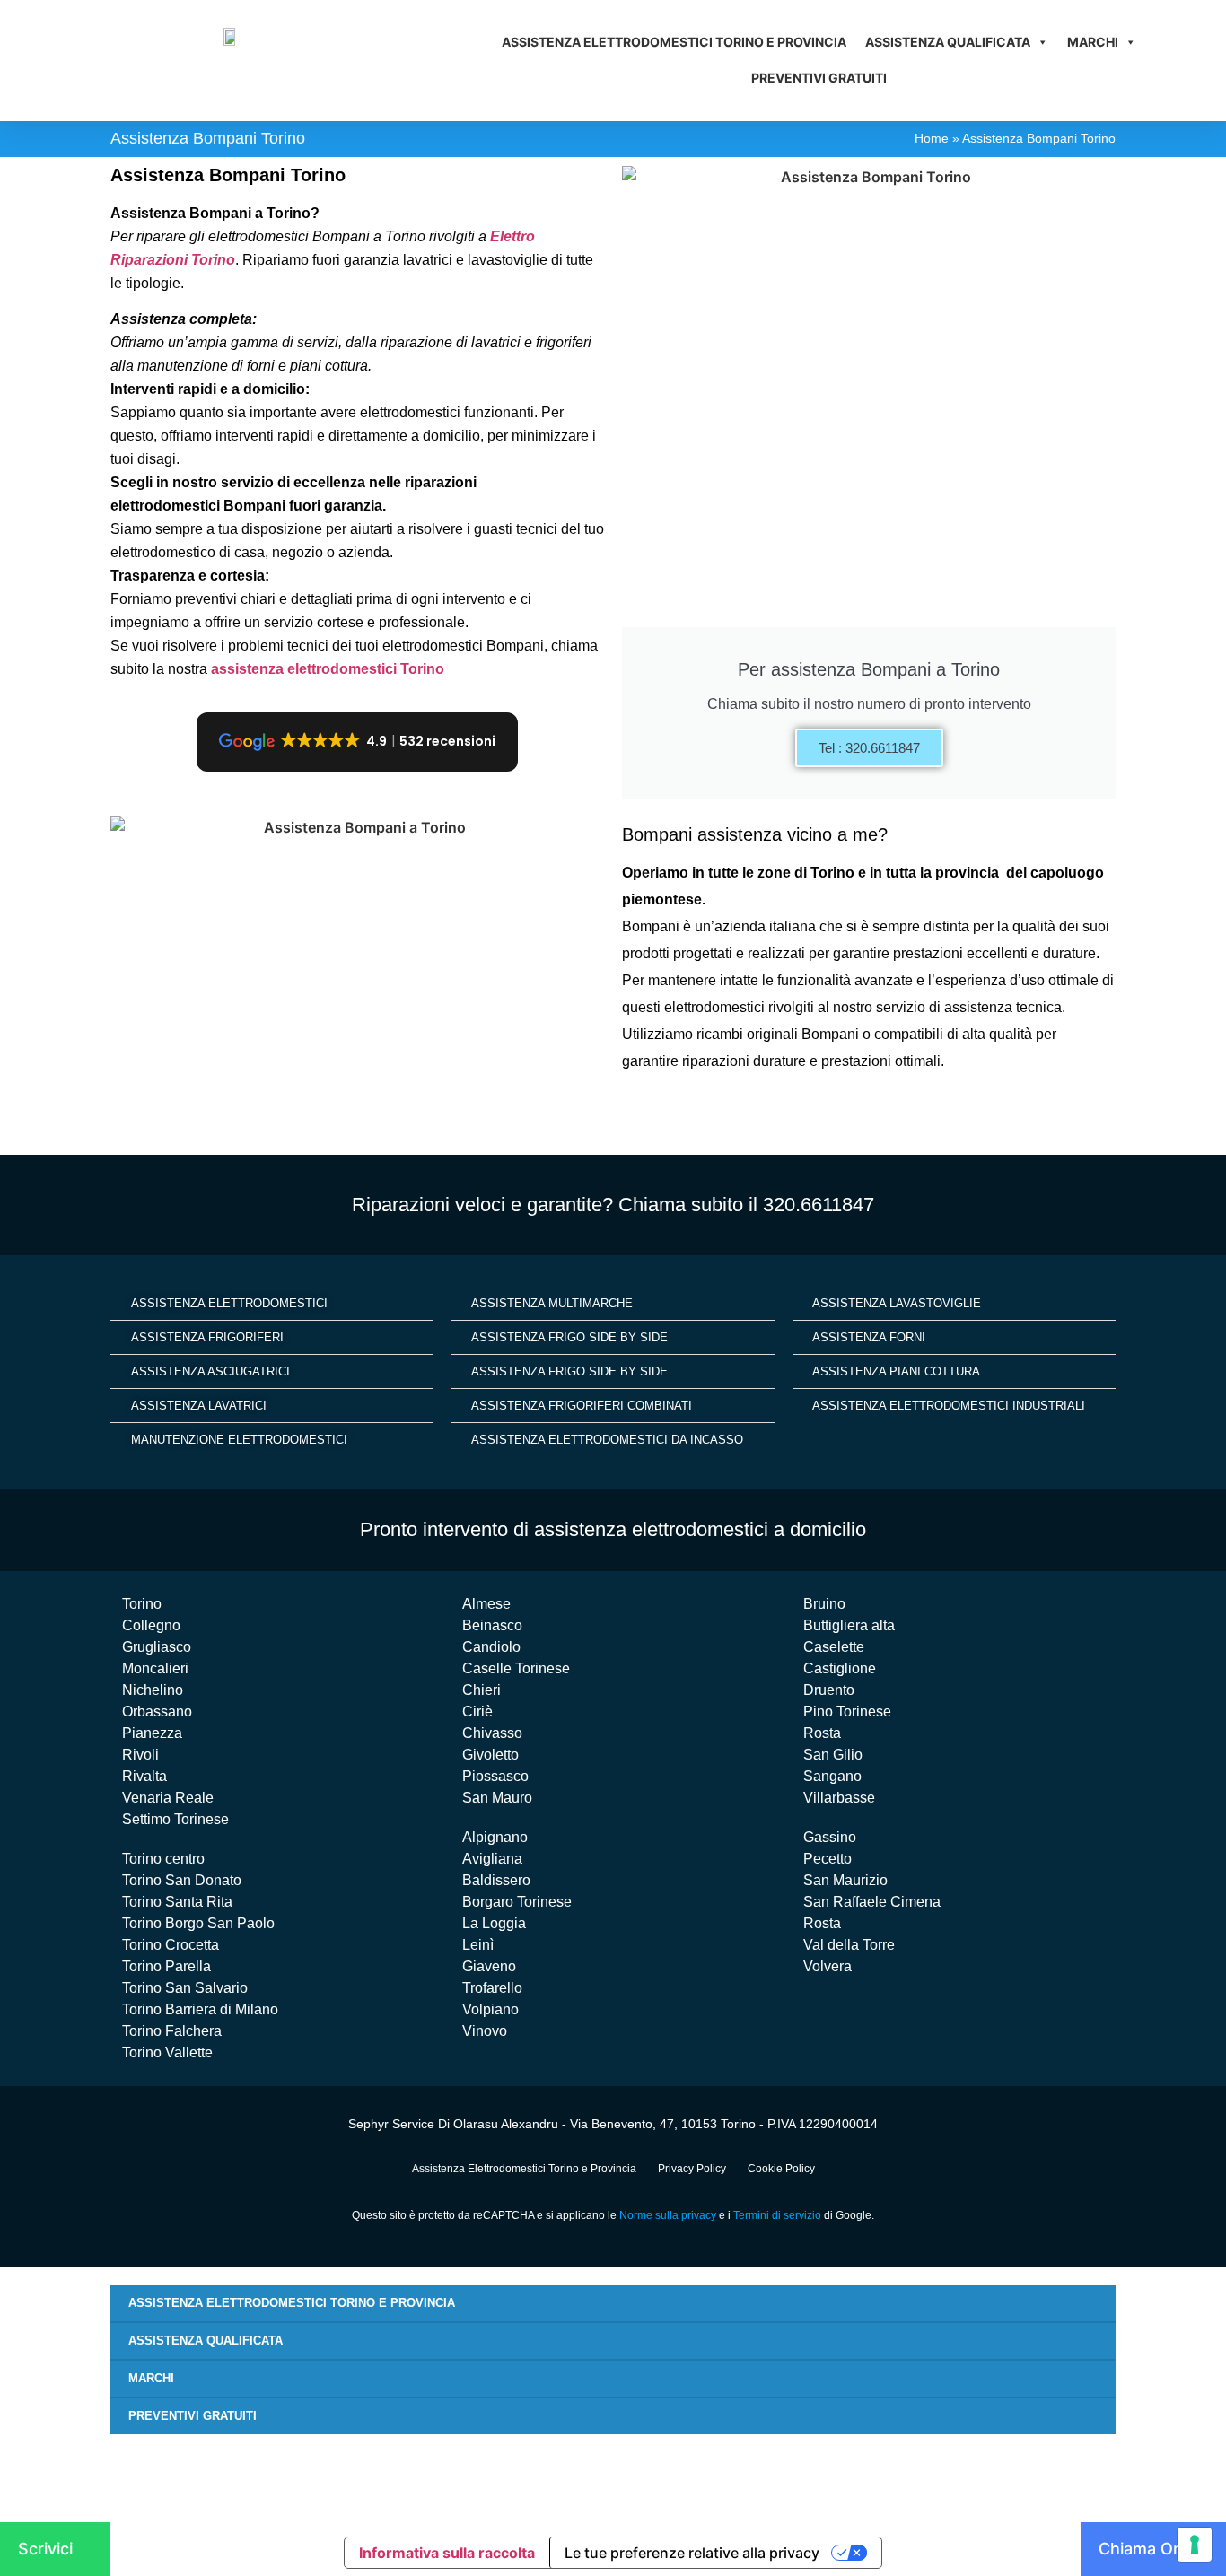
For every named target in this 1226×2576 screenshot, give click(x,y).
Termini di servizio (777, 2215)
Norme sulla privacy (668, 2215)
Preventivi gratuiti (819, 78)
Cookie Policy (781, 2169)
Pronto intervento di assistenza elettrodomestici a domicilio (613, 1529)
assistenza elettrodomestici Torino (328, 669)
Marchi (1093, 42)
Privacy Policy (692, 2169)
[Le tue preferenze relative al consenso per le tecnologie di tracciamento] (1195, 2545)
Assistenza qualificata (948, 42)
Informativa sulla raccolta (447, 2553)
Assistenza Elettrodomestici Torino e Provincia (674, 42)
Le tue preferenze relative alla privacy (692, 2553)
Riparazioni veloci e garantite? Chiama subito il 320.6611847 (613, 1205)
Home (932, 139)
